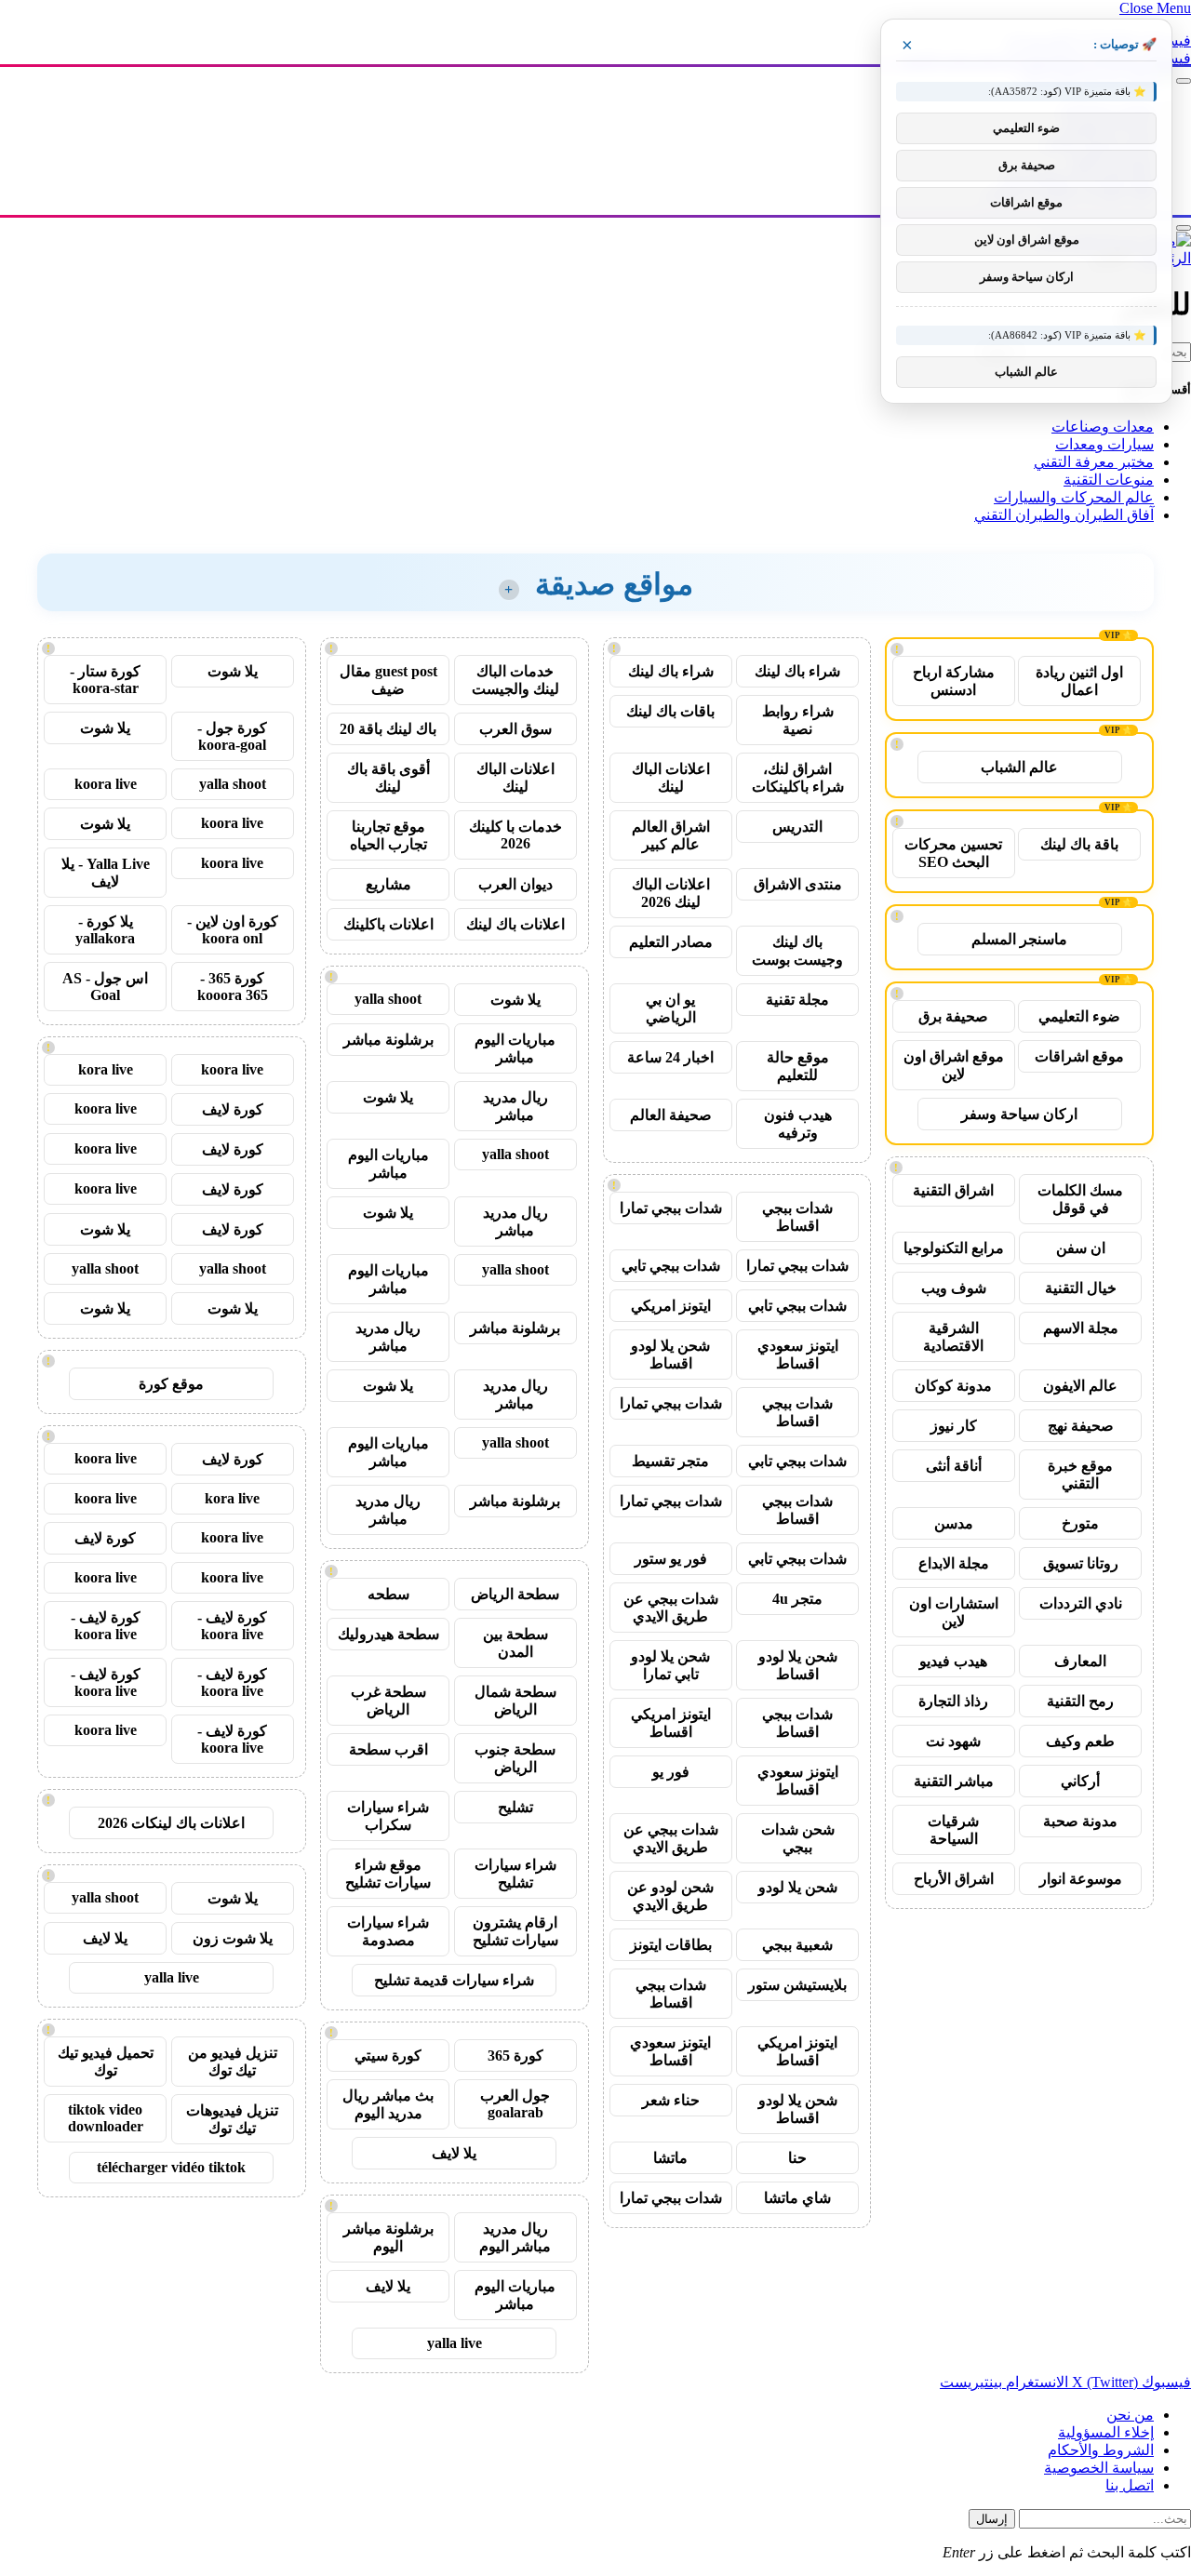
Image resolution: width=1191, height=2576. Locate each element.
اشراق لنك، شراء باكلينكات (798, 778)
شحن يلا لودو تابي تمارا (670, 1665)
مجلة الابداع (954, 1563)
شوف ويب (954, 1288)
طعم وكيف (1080, 1741)
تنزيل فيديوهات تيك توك (232, 2119)
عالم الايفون (1080, 1386)
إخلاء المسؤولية (1106, 2432)
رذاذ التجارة (953, 1701)
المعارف (1080, 1661)
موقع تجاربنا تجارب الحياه (388, 835)
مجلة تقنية (797, 1000)
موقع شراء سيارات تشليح (388, 1874)
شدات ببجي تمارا (671, 1208)
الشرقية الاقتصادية (953, 1337)
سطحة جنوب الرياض (515, 1758)
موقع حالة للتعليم (798, 1066)
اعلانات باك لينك (515, 924)
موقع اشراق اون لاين (954, 1065)
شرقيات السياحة (953, 1830)
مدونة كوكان (953, 1386)
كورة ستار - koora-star (105, 680)
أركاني (1080, 1781)
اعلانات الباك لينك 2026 (671, 893)
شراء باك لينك (797, 671)
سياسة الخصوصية (1099, 2468)
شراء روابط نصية (798, 720)
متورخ (1080, 1523)
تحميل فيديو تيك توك (106, 2062)
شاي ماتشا (797, 2198)
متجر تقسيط (670, 1461)
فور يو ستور (671, 1559)
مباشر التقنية (954, 1781)
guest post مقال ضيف (388, 680)
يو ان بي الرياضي (671, 1008)
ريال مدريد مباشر (515, 1106)
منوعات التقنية (1109, 480)
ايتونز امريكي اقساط (671, 1723)
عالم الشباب (1019, 767)
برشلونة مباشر (388, 1040)
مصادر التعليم (671, 942)
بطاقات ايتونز (671, 1945)
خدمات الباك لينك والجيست (515, 680)
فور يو (671, 1772)
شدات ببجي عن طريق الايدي (671, 1608)
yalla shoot (388, 999)
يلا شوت (515, 1000)
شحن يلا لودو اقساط (670, 1355)
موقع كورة (171, 1384)
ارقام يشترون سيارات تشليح (515, 1931)
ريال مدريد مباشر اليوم (515, 2237)
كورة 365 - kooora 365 (233, 987)
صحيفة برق (953, 1016)
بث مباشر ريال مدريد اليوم (388, 2104)
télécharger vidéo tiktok (171, 2167)
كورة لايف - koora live (232, 1626)
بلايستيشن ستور (797, 1985)
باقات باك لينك (670, 711)
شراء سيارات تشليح (515, 1874)
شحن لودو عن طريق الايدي (670, 1896)
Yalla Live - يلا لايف (106, 873)
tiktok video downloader (106, 2118)
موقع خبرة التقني (1080, 1475)
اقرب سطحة (388, 1749)
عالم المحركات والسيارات (1074, 497)
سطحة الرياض (515, 1594)
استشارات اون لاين (954, 1612)
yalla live (455, 2343)
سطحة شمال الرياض (515, 1701)
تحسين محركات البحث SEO (953, 853)
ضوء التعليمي (1079, 1016)
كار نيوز (954, 1426)
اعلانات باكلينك (388, 924)
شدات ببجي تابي (671, 1266)
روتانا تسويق (1081, 1563)
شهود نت (953, 1741)
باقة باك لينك (1079, 844)
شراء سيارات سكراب (388, 1816)
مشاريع (388, 884)
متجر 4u (797, 1599)
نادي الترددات (1081, 1603)
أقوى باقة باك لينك (388, 778)
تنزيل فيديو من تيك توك (233, 2062)
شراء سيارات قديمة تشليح (454, 1980)
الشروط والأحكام (1101, 2450)
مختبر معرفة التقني (1094, 462)
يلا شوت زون (233, 1938)
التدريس (797, 827)
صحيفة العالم (671, 1115)
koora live (106, 784)
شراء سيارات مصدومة (388, 1931)
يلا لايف (454, 2153)
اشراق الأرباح (954, 1879)
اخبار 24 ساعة (670, 1057)
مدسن (954, 1523)
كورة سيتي (388, 2055)
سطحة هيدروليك (388, 1634)
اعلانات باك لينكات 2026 (171, 1823)
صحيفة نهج (1081, 1426)
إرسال (992, 2519)
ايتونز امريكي (671, 1306)
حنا (797, 2158)
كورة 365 (515, 2055)
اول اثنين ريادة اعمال (1079, 681)
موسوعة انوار (1081, 1879)
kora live (106, 1069)
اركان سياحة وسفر (1019, 1114)
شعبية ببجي (797, 1945)
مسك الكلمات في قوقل (1080, 1199)
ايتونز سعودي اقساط (798, 1355)
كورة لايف (233, 1109)
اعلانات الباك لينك (671, 778)
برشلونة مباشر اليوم (388, 2237)
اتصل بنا (1130, 2485)
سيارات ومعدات (1104, 444)
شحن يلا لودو (798, 1887)
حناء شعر (671, 2100)
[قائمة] (1184, 81)
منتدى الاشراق (798, 884)
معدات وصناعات (1103, 427)
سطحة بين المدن (515, 1643)
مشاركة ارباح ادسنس (954, 681)
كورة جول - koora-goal (232, 736)
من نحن (1130, 2415)
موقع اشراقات (1079, 1056)
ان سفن (1081, 1248)
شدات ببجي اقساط (797, 1217)
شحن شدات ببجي (798, 1838)
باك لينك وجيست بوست (797, 951)
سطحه (388, 1594)
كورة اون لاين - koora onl (233, 930)
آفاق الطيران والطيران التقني (1064, 515)
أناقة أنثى (954, 1466)
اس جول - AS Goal (105, 987)
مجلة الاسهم (1081, 1328)
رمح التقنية (1080, 1701)
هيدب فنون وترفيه (798, 1124)
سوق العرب (515, 729)
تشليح (515, 1807)
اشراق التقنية (953, 1190)
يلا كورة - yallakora (105, 930)
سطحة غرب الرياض (388, 1701)
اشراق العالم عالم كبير (671, 835)
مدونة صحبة (1080, 1821)
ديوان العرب (515, 884)
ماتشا (670, 2158)
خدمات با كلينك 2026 (515, 835)
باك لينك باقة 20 (388, 729)
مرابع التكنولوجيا (954, 1248)
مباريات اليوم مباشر (515, 1048)
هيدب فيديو (953, 1661)
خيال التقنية (1081, 1288)
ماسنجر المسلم (1019, 939)
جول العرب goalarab (515, 2104)
